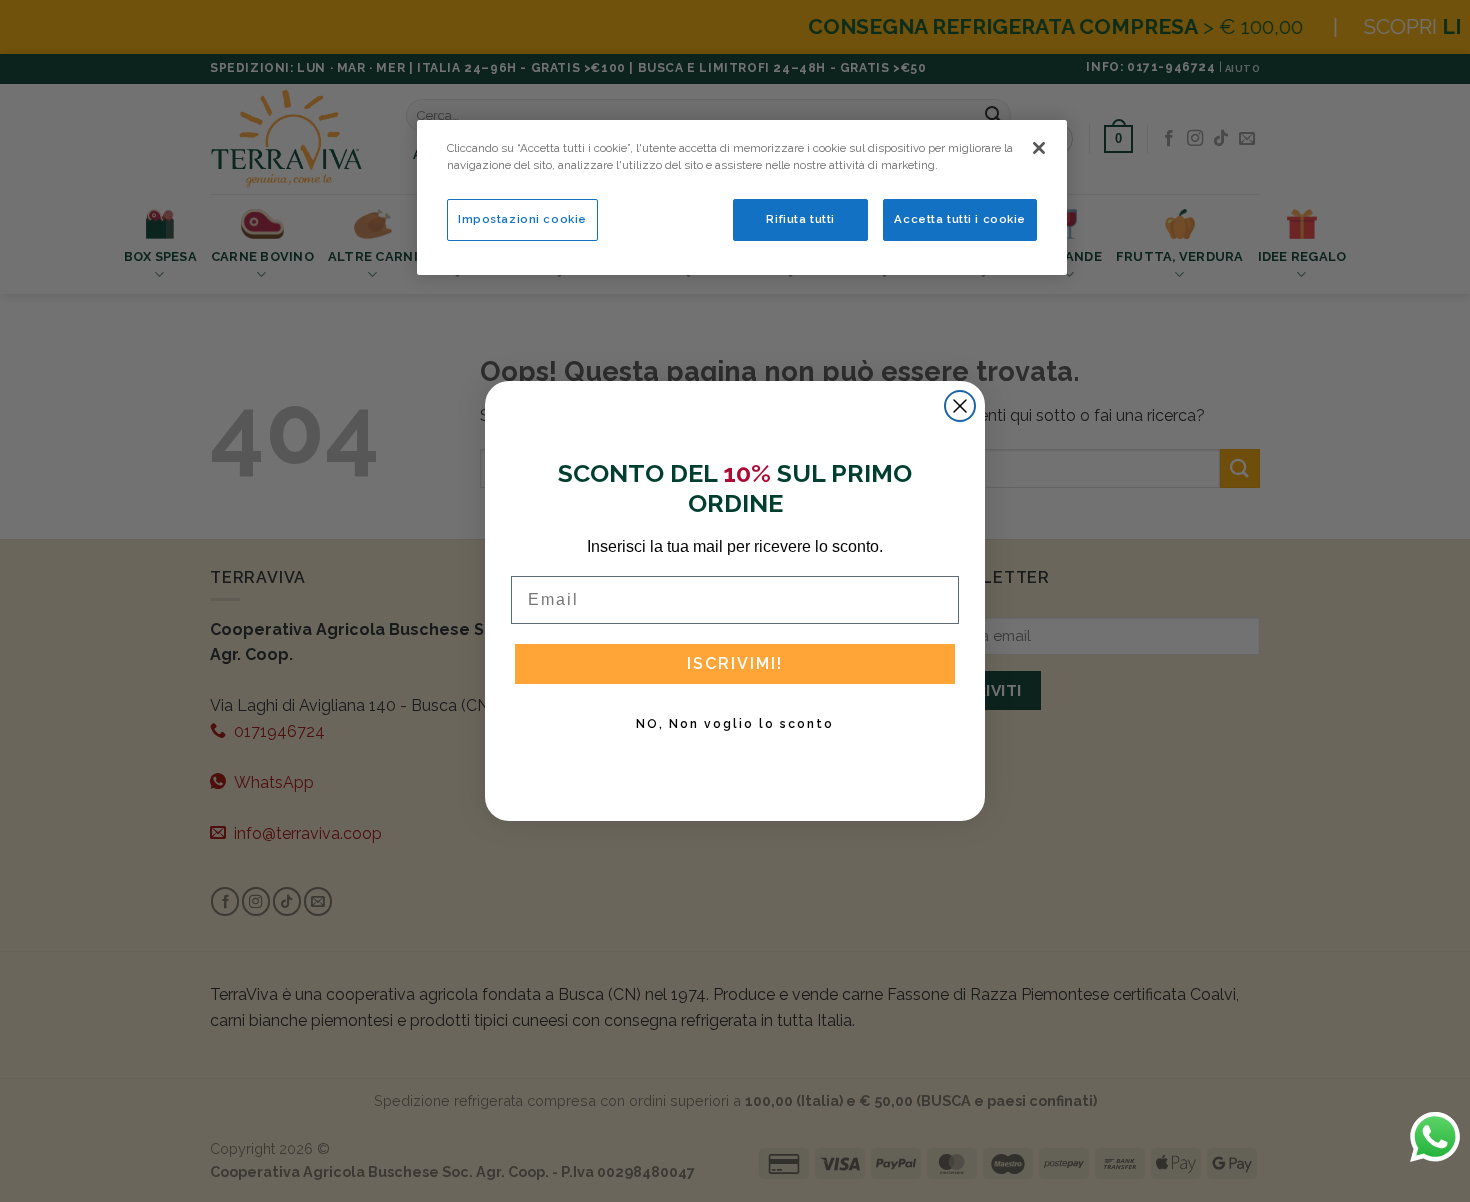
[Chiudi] (1039, 148)
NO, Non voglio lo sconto (735, 724)
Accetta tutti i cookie (960, 219)
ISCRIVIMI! (735, 663)
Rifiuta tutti (800, 219)
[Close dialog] (960, 406)
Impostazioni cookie (522, 219)
